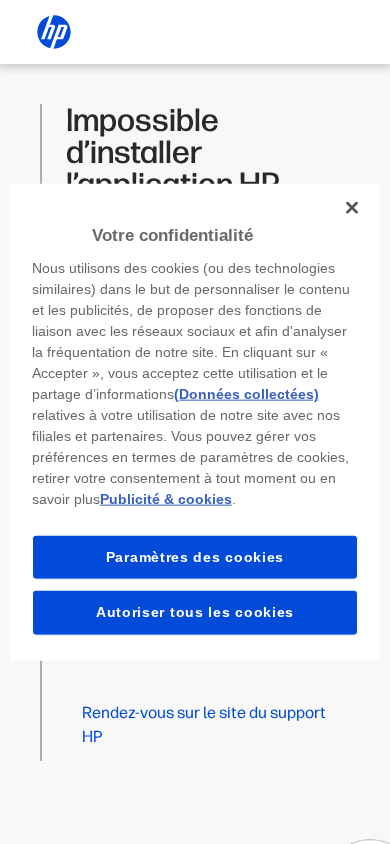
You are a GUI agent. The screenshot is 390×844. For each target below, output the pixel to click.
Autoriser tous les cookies (195, 612)
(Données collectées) (246, 393)
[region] (195, 422)
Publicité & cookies (166, 498)
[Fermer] (352, 208)
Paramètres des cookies (195, 556)
